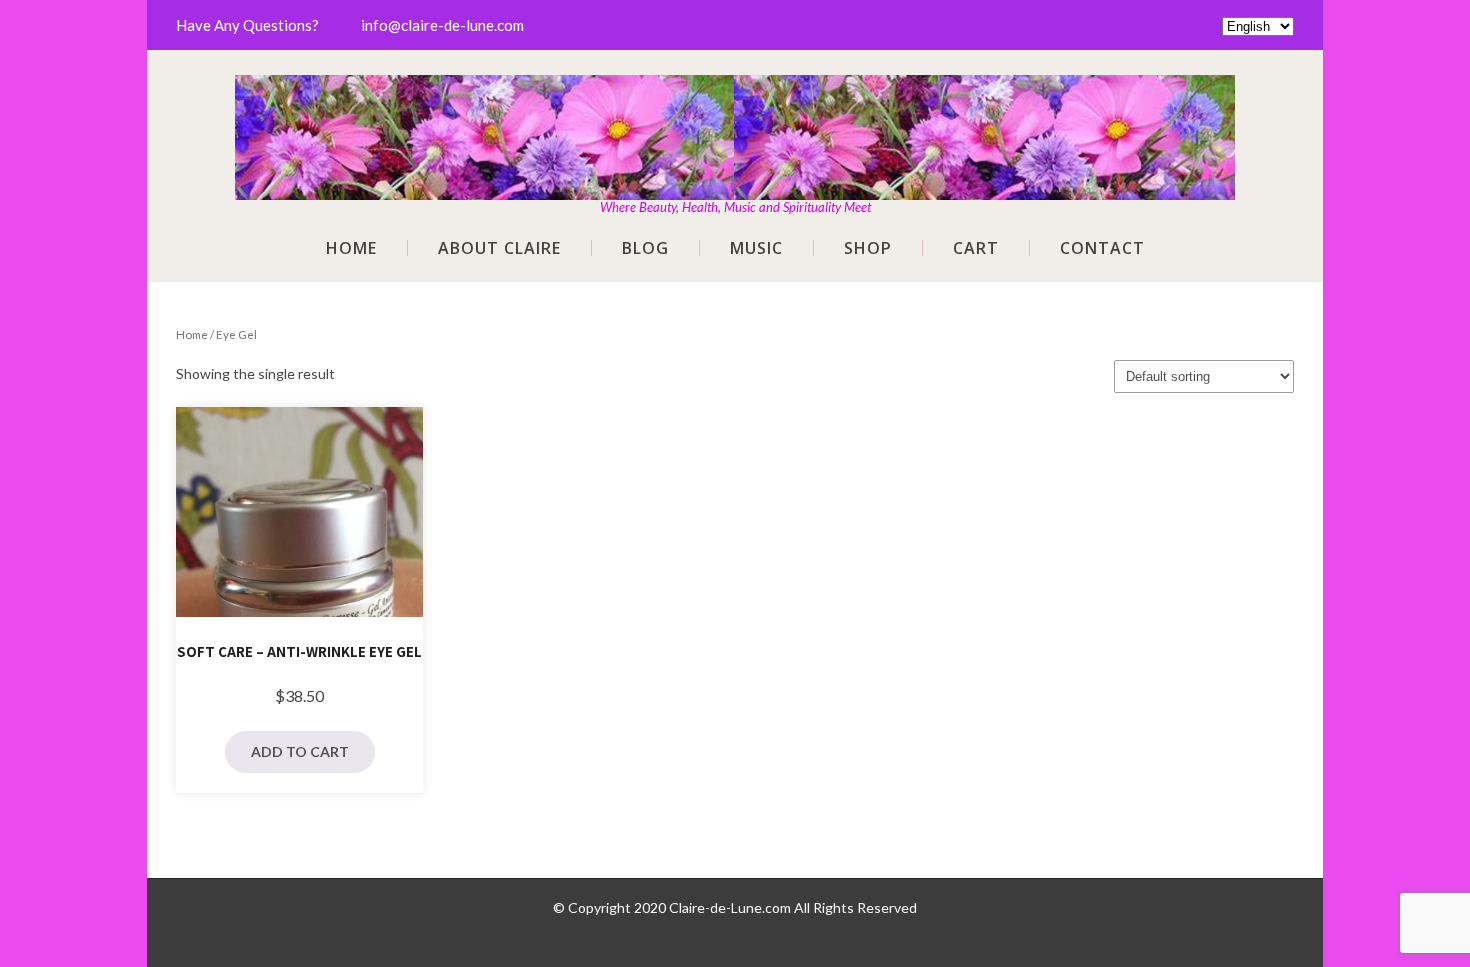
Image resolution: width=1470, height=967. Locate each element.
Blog (645, 248)
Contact (1102, 248)
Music (756, 248)
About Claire (499, 248)
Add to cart (300, 751)
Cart (976, 248)
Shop (868, 248)
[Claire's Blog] (735, 87)
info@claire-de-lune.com (442, 25)
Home (351, 248)
